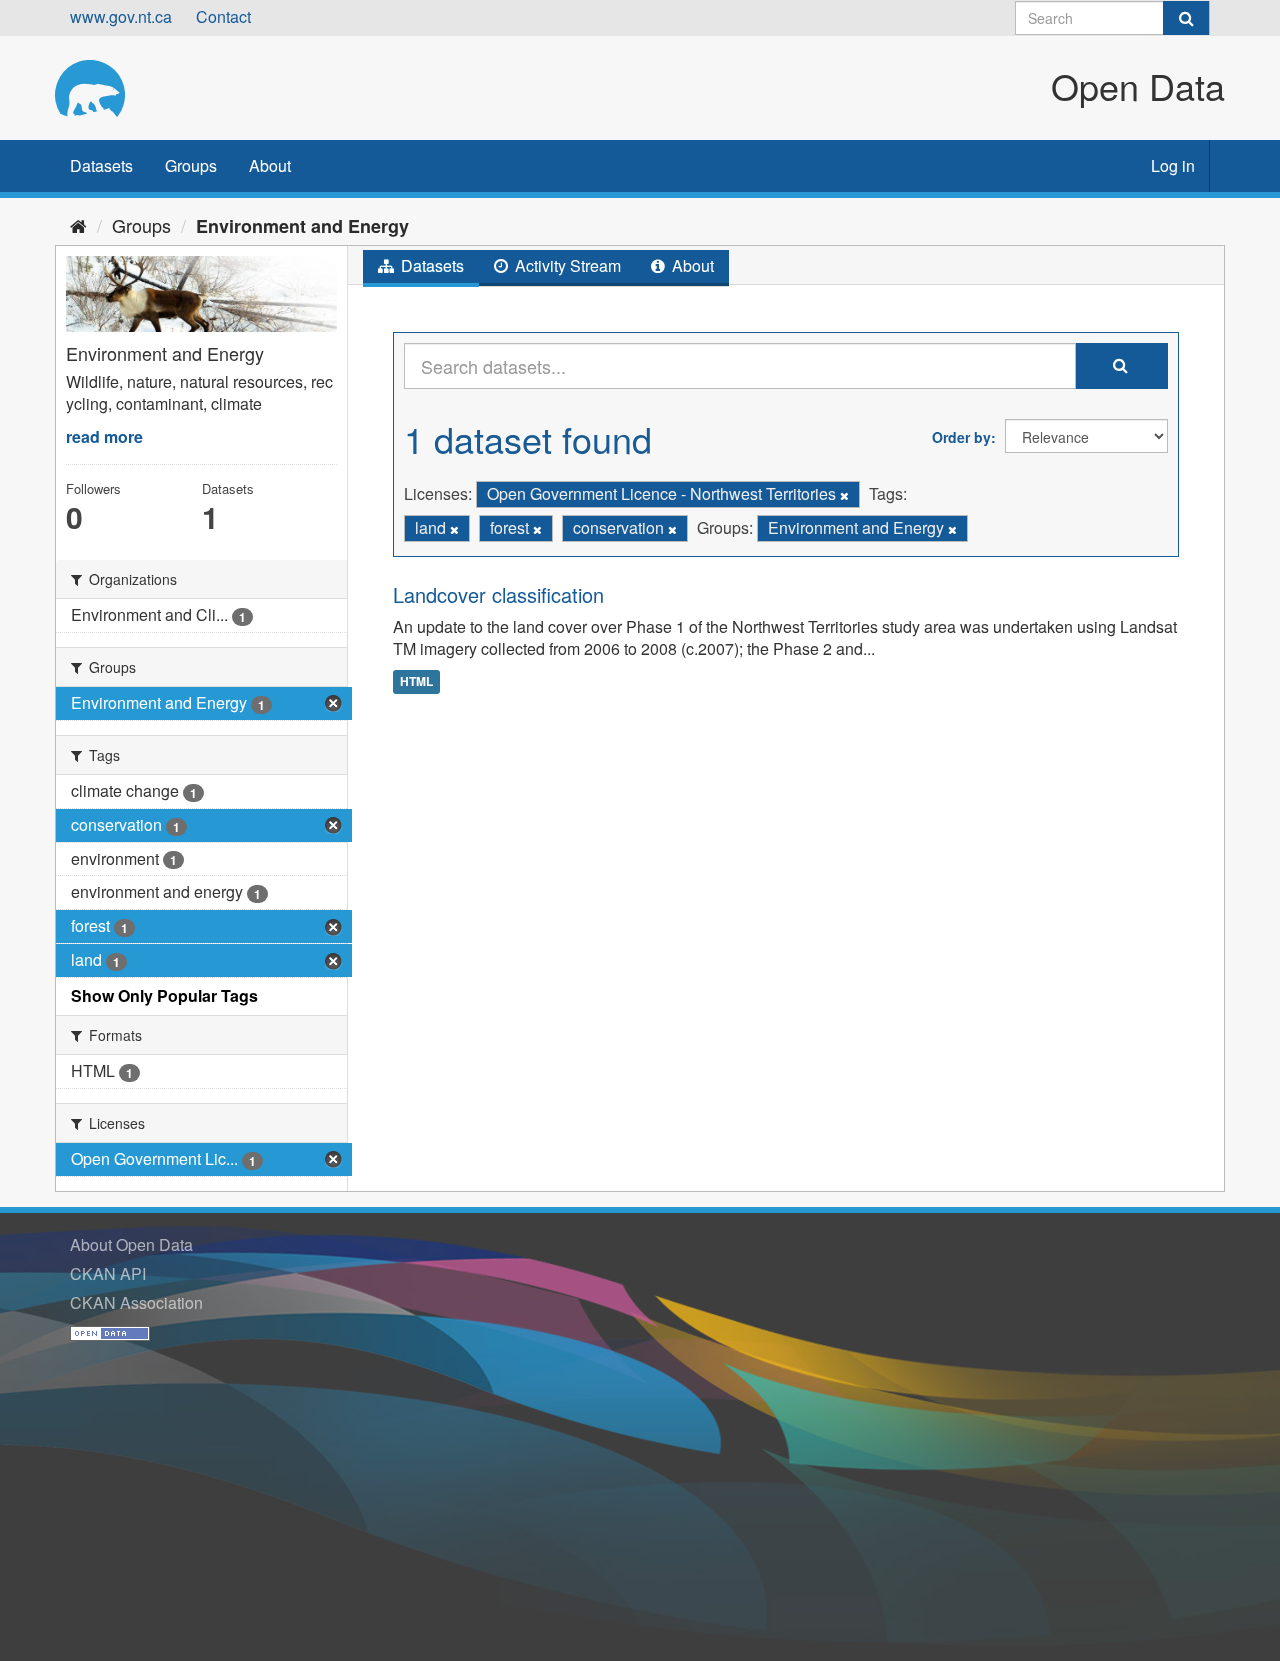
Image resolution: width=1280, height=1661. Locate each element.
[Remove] (844, 495)
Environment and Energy (302, 226)
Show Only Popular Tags (164, 995)
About (270, 165)
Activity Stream (566, 265)
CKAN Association (136, 1302)
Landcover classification (498, 594)
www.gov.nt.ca (121, 16)
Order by (961, 437)
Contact (223, 16)
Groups (191, 165)
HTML (416, 681)
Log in (1173, 165)
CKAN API (108, 1273)
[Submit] (1186, 18)
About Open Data (131, 1244)
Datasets (101, 165)
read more (104, 436)
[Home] (78, 225)
